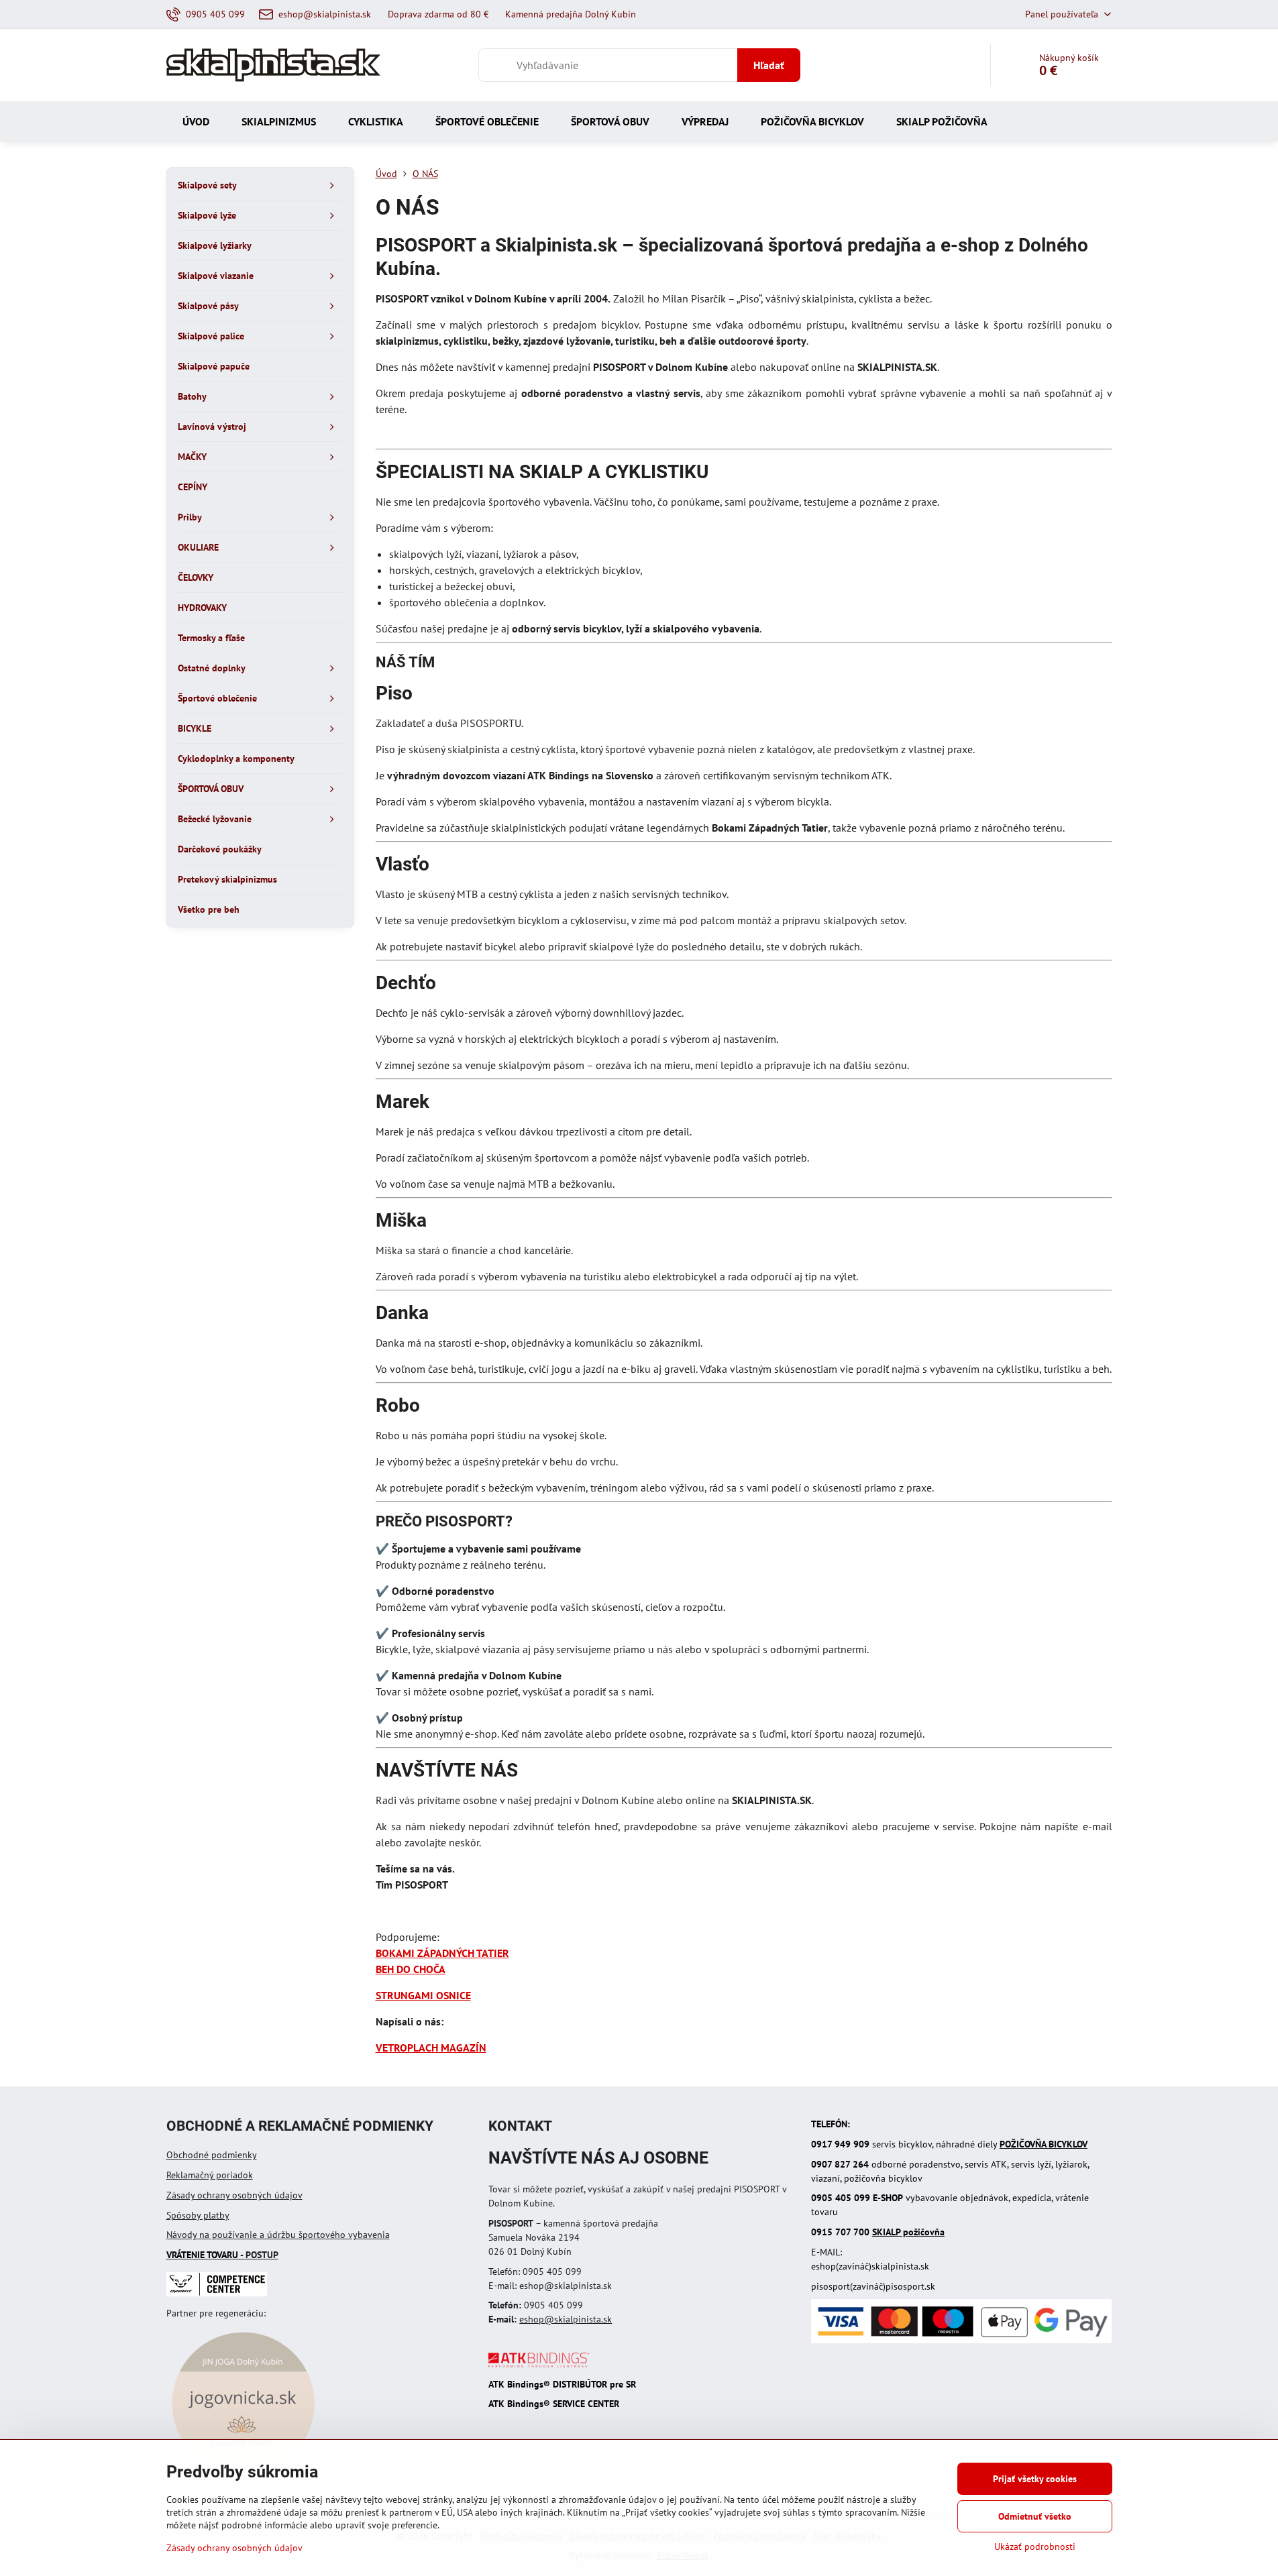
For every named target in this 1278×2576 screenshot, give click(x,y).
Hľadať (769, 65)
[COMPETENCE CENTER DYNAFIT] (217, 2293)
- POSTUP (222, 2255)
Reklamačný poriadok (210, 2175)
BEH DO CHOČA (411, 1969)
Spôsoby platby (198, 2215)
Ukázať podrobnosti (1035, 2546)
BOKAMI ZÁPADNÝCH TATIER (442, 1953)
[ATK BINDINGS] (539, 2364)
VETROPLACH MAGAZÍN (431, 2048)
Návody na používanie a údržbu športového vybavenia (278, 2235)
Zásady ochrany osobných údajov (234, 2195)
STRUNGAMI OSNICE (423, 1995)
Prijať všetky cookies (1035, 2479)
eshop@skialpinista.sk (566, 2319)
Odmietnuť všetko (1035, 2516)
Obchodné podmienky (212, 2155)
